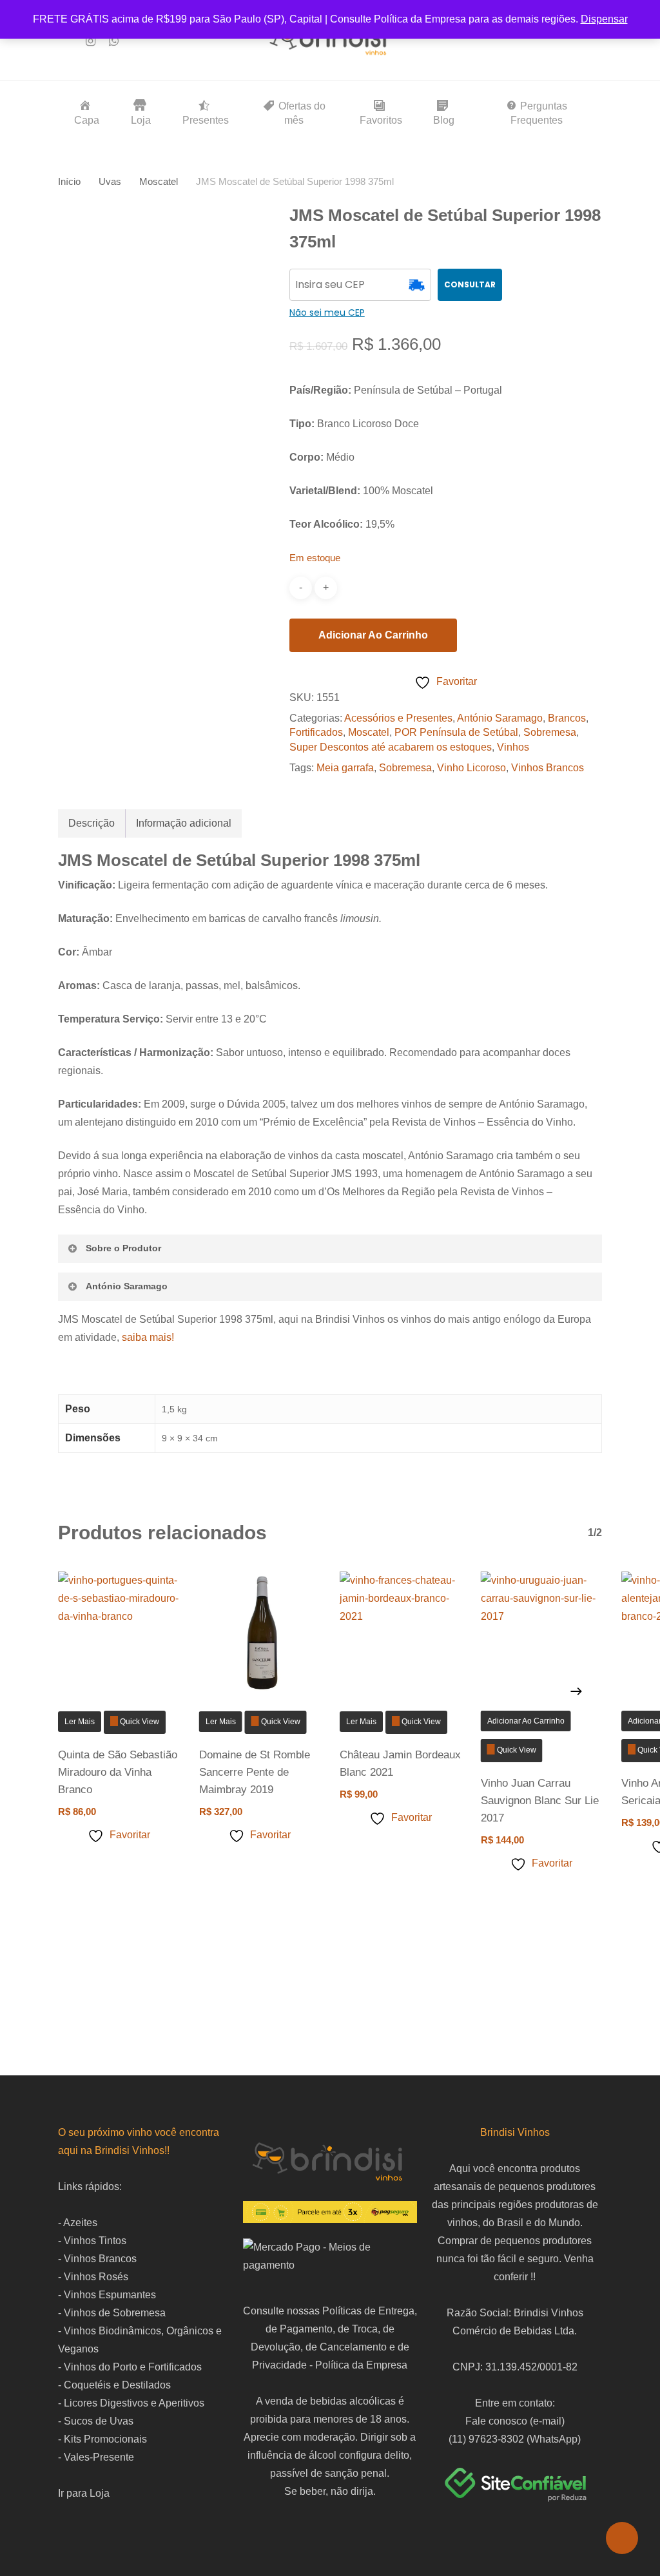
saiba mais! (148, 1337)
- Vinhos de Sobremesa (112, 2313)
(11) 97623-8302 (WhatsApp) (515, 2439)
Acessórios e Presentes (398, 718)
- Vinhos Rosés (93, 2277)
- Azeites (78, 2223)
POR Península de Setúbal (456, 732)
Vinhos (513, 747)
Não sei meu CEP (327, 312)
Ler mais (80, 1722)
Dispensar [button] (604, 19)
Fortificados (316, 732)
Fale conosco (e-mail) (515, 2421)
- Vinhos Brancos (97, 2259)
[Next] (576, 1691)
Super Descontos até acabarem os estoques (391, 747)
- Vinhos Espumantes (107, 2295)
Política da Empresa (361, 2365)
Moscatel (159, 182)
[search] (529, 41)
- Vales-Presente (96, 2457)
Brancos (567, 718)
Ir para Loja (84, 2493)
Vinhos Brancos (548, 768)
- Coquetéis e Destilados (114, 2385)
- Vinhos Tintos (92, 2241)
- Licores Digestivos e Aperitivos (131, 2403)
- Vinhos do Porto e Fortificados (130, 2367)
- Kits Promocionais (102, 2439)
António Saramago (500, 718)
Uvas (110, 182)
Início (69, 182)
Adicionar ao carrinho (373, 635)
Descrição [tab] (92, 823)
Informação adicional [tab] (184, 823)
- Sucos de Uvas (96, 2421)
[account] (562, 41)
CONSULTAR (470, 284)
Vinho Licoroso (471, 768)
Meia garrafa (345, 768)
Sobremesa (550, 732)
